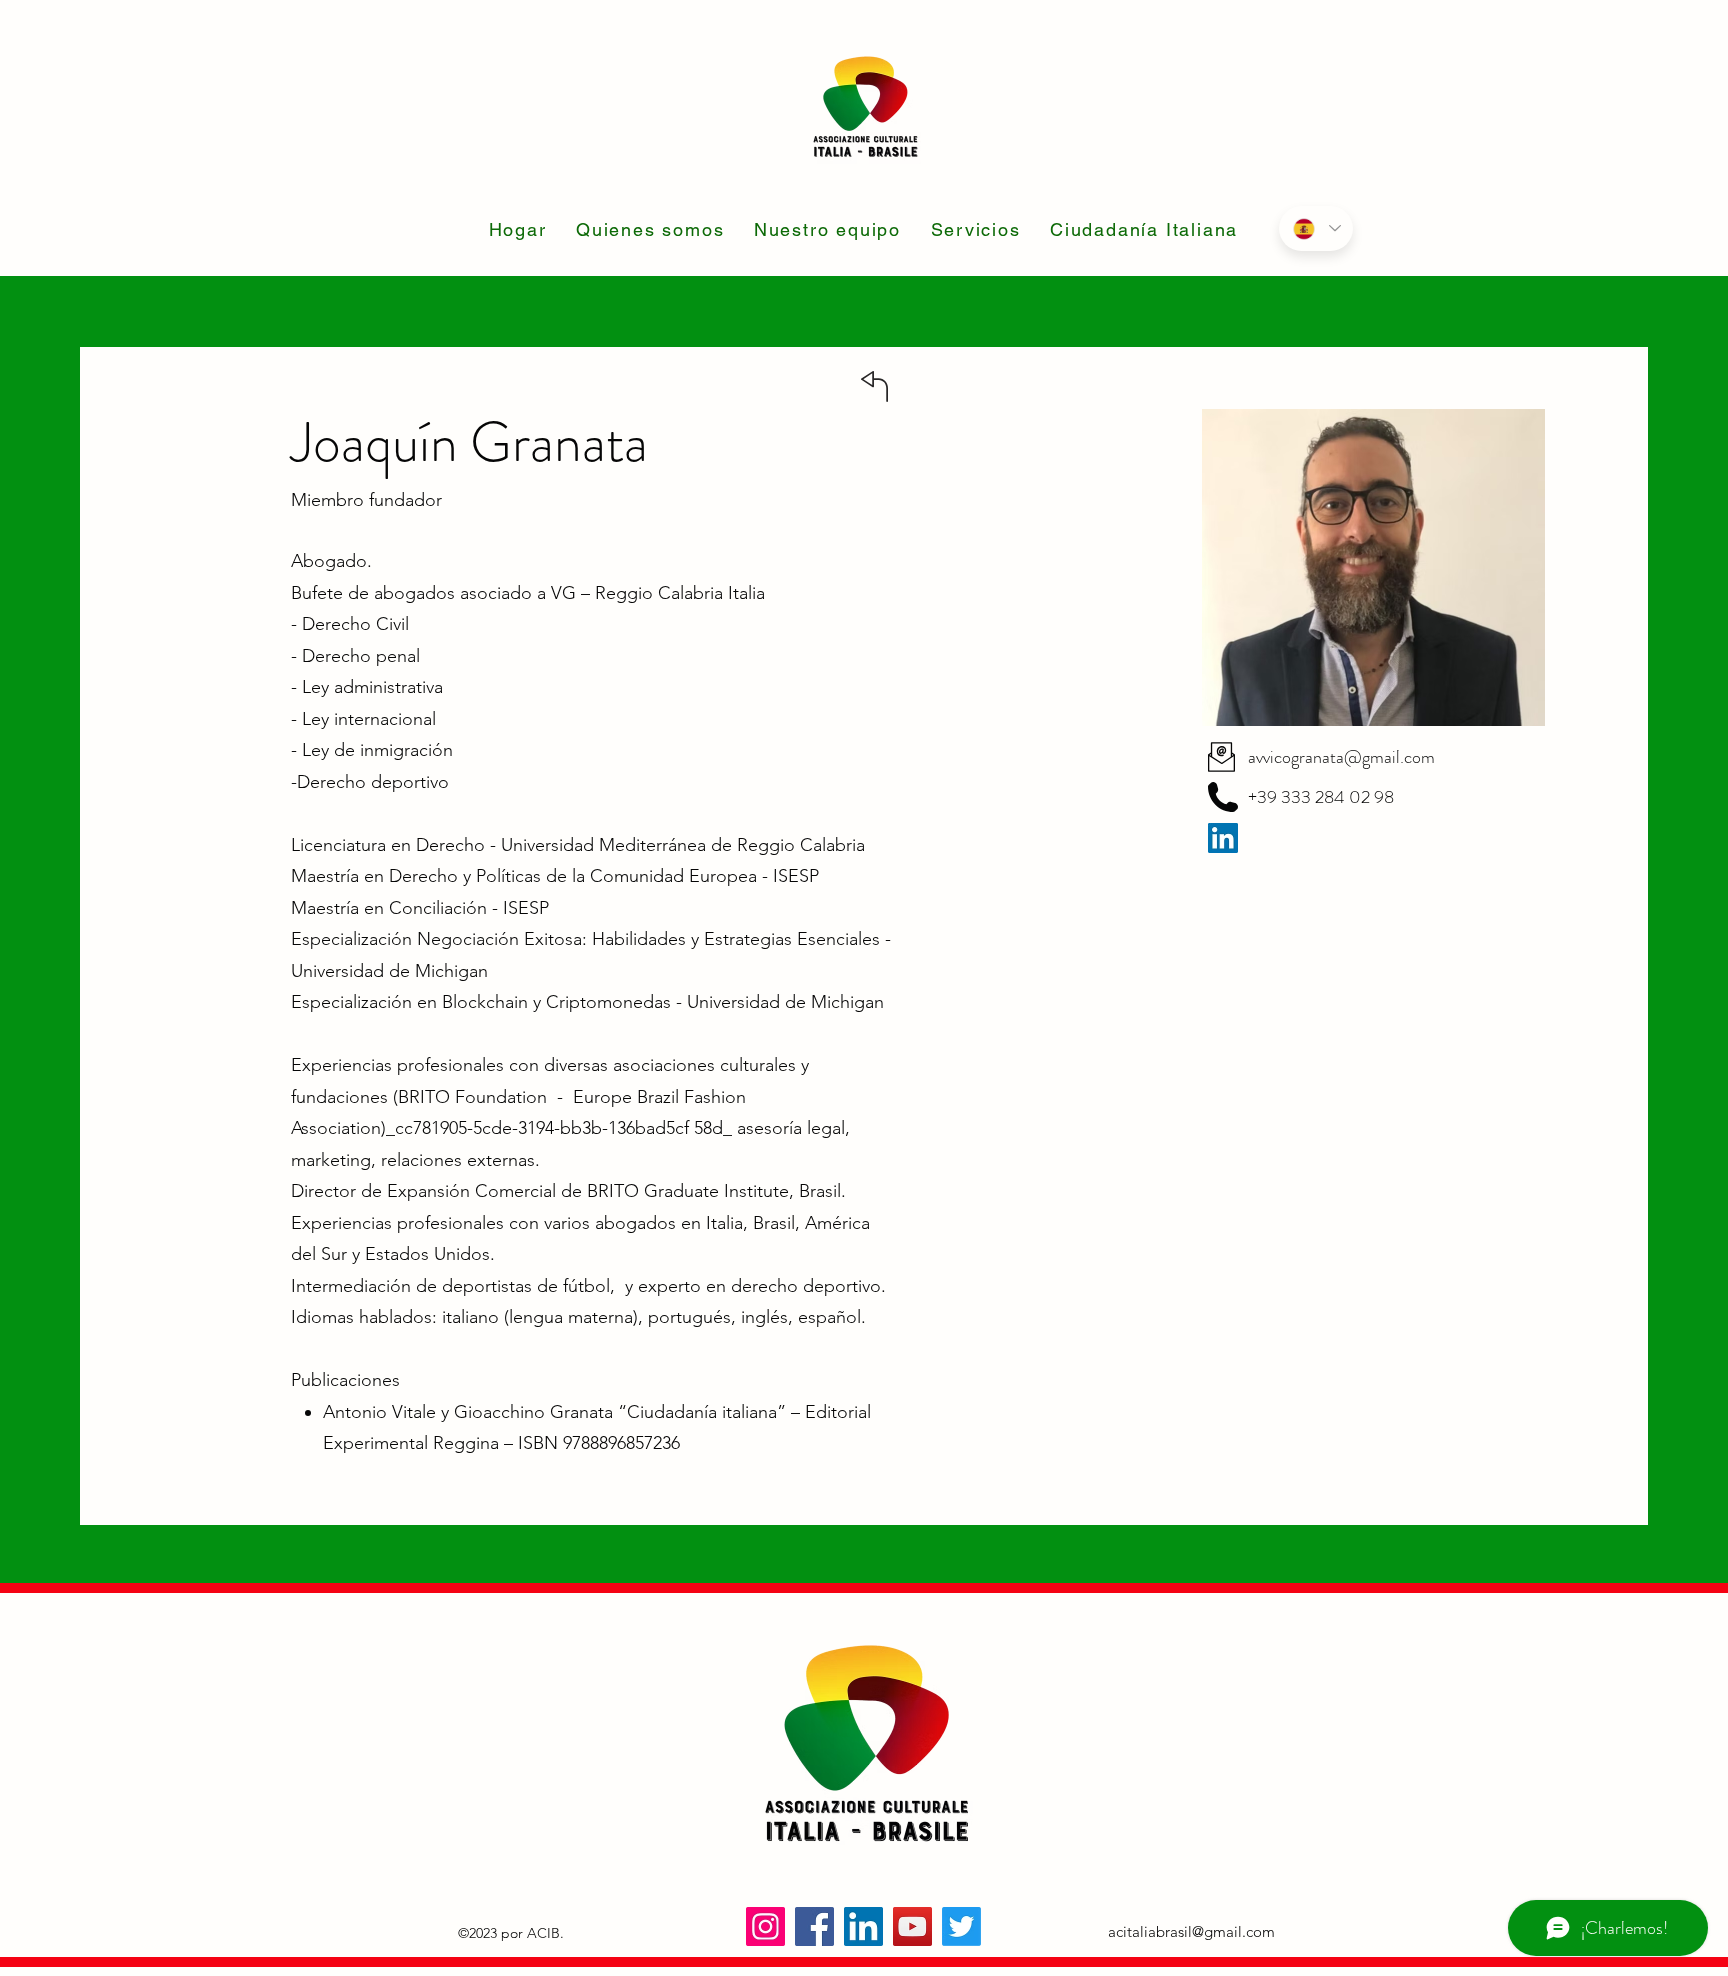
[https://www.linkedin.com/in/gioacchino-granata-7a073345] (1223, 838)
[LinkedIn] (863, 1926)
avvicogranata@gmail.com (1341, 757)
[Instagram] (765, 1926)
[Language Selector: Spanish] (1316, 228)
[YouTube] (912, 1926)
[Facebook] (814, 1926)
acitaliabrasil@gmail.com (1191, 1931)
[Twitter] (961, 1926)
